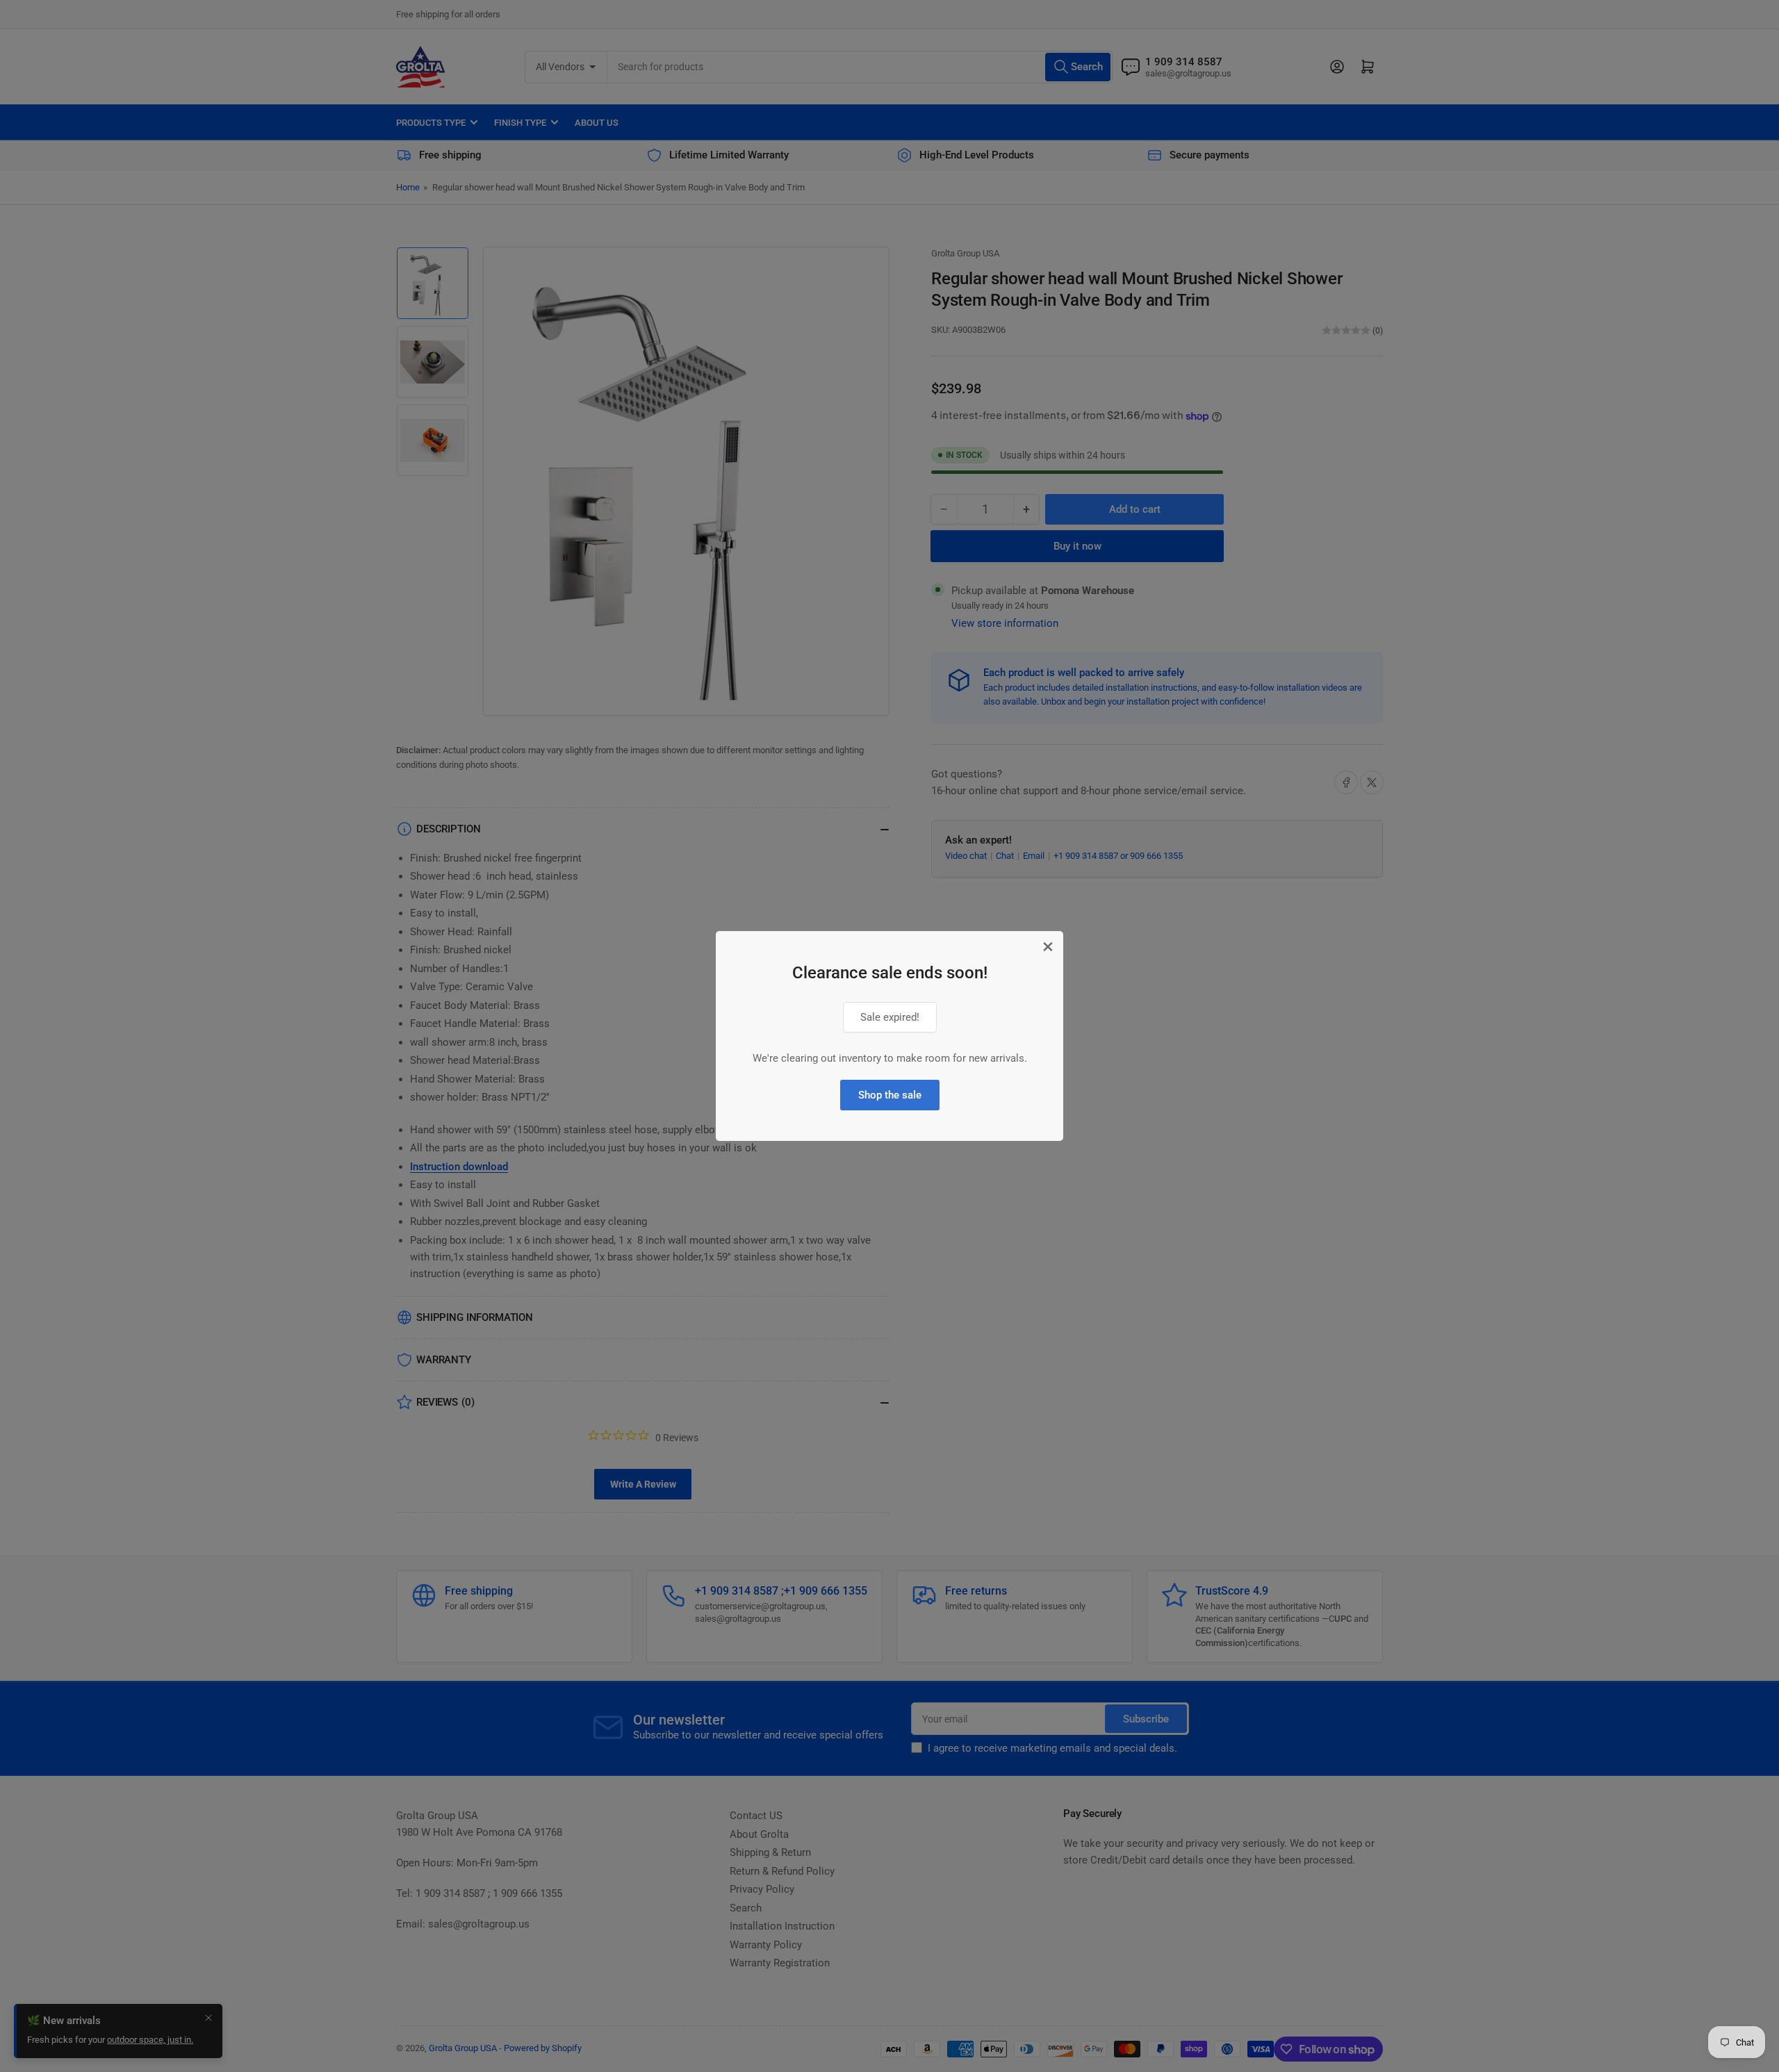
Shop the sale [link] (890, 1095)
